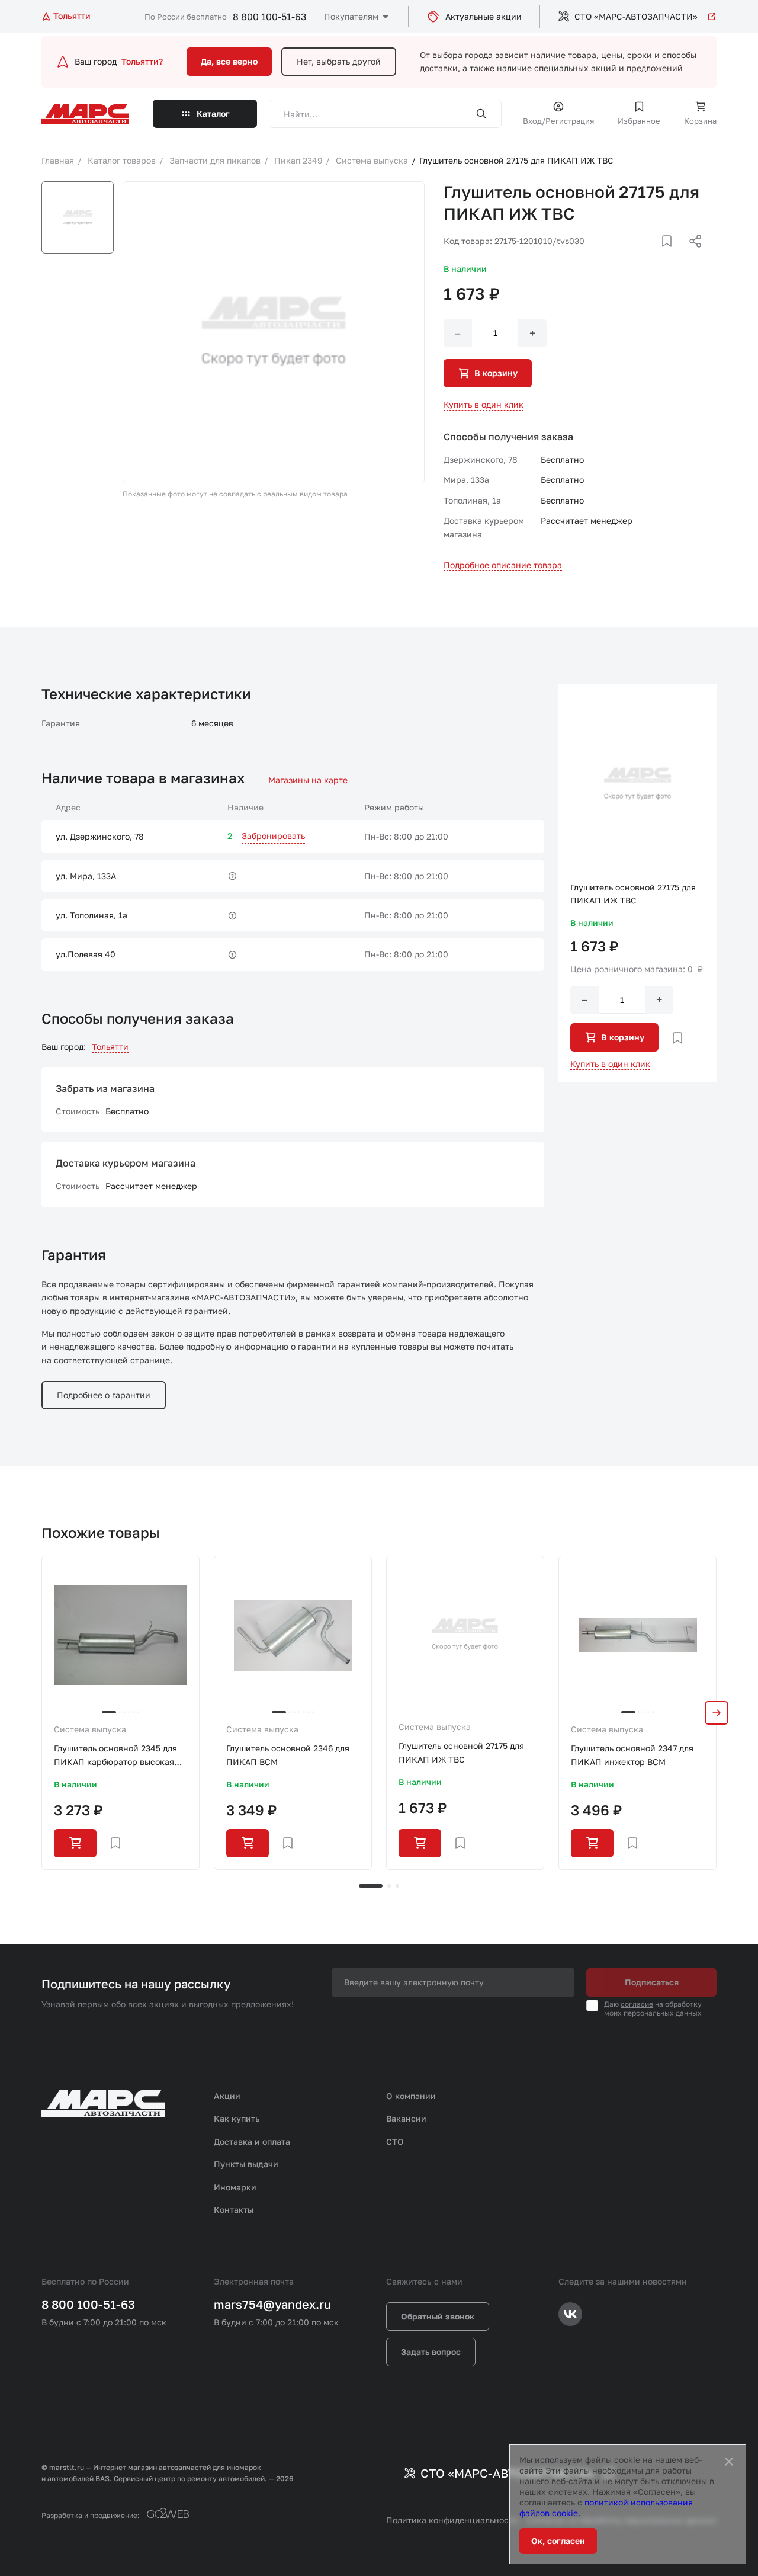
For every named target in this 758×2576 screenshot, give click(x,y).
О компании (411, 2096)
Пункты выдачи (246, 2164)
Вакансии (406, 2118)
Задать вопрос (431, 2352)
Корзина (700, 121)
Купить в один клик (484, 404)
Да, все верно (229, 61)
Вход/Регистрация (558, 121)
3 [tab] (397, 1886)
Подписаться (652, 1982)
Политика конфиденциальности (452, 2520)
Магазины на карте (308, 780)
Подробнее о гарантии (104, 1395)
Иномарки (235, 2187)
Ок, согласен (558, 2541)
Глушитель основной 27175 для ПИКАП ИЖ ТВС (461, 1752)
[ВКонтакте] (653, 255)
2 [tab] (389, 1886)
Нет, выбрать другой (339, 61)
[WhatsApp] (691, 255)
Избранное (639, 121)
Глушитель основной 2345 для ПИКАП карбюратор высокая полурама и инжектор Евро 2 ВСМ (115, 1756)
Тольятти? (142, 61)
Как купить (237, 2118)
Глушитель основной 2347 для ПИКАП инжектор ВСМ (632, 1755)
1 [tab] (371, 1886)
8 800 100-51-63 (269, 17)
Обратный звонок (438, 2316)
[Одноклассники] (672, 255)
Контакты (234, 2210)
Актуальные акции (484, 16)
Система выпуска (90, 1729)
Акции (227, 2096)
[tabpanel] (121, 1712)
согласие (637, 2004)
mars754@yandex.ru (272, 2304)
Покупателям (351, 16)
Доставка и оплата (252, 2141)
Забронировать (273, 836)
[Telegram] (634, 255)
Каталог (213, 113)
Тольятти (110, 1047)
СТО (395, 2141)
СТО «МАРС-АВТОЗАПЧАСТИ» (636, 16)
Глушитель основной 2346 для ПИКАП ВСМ (288, 1755)
